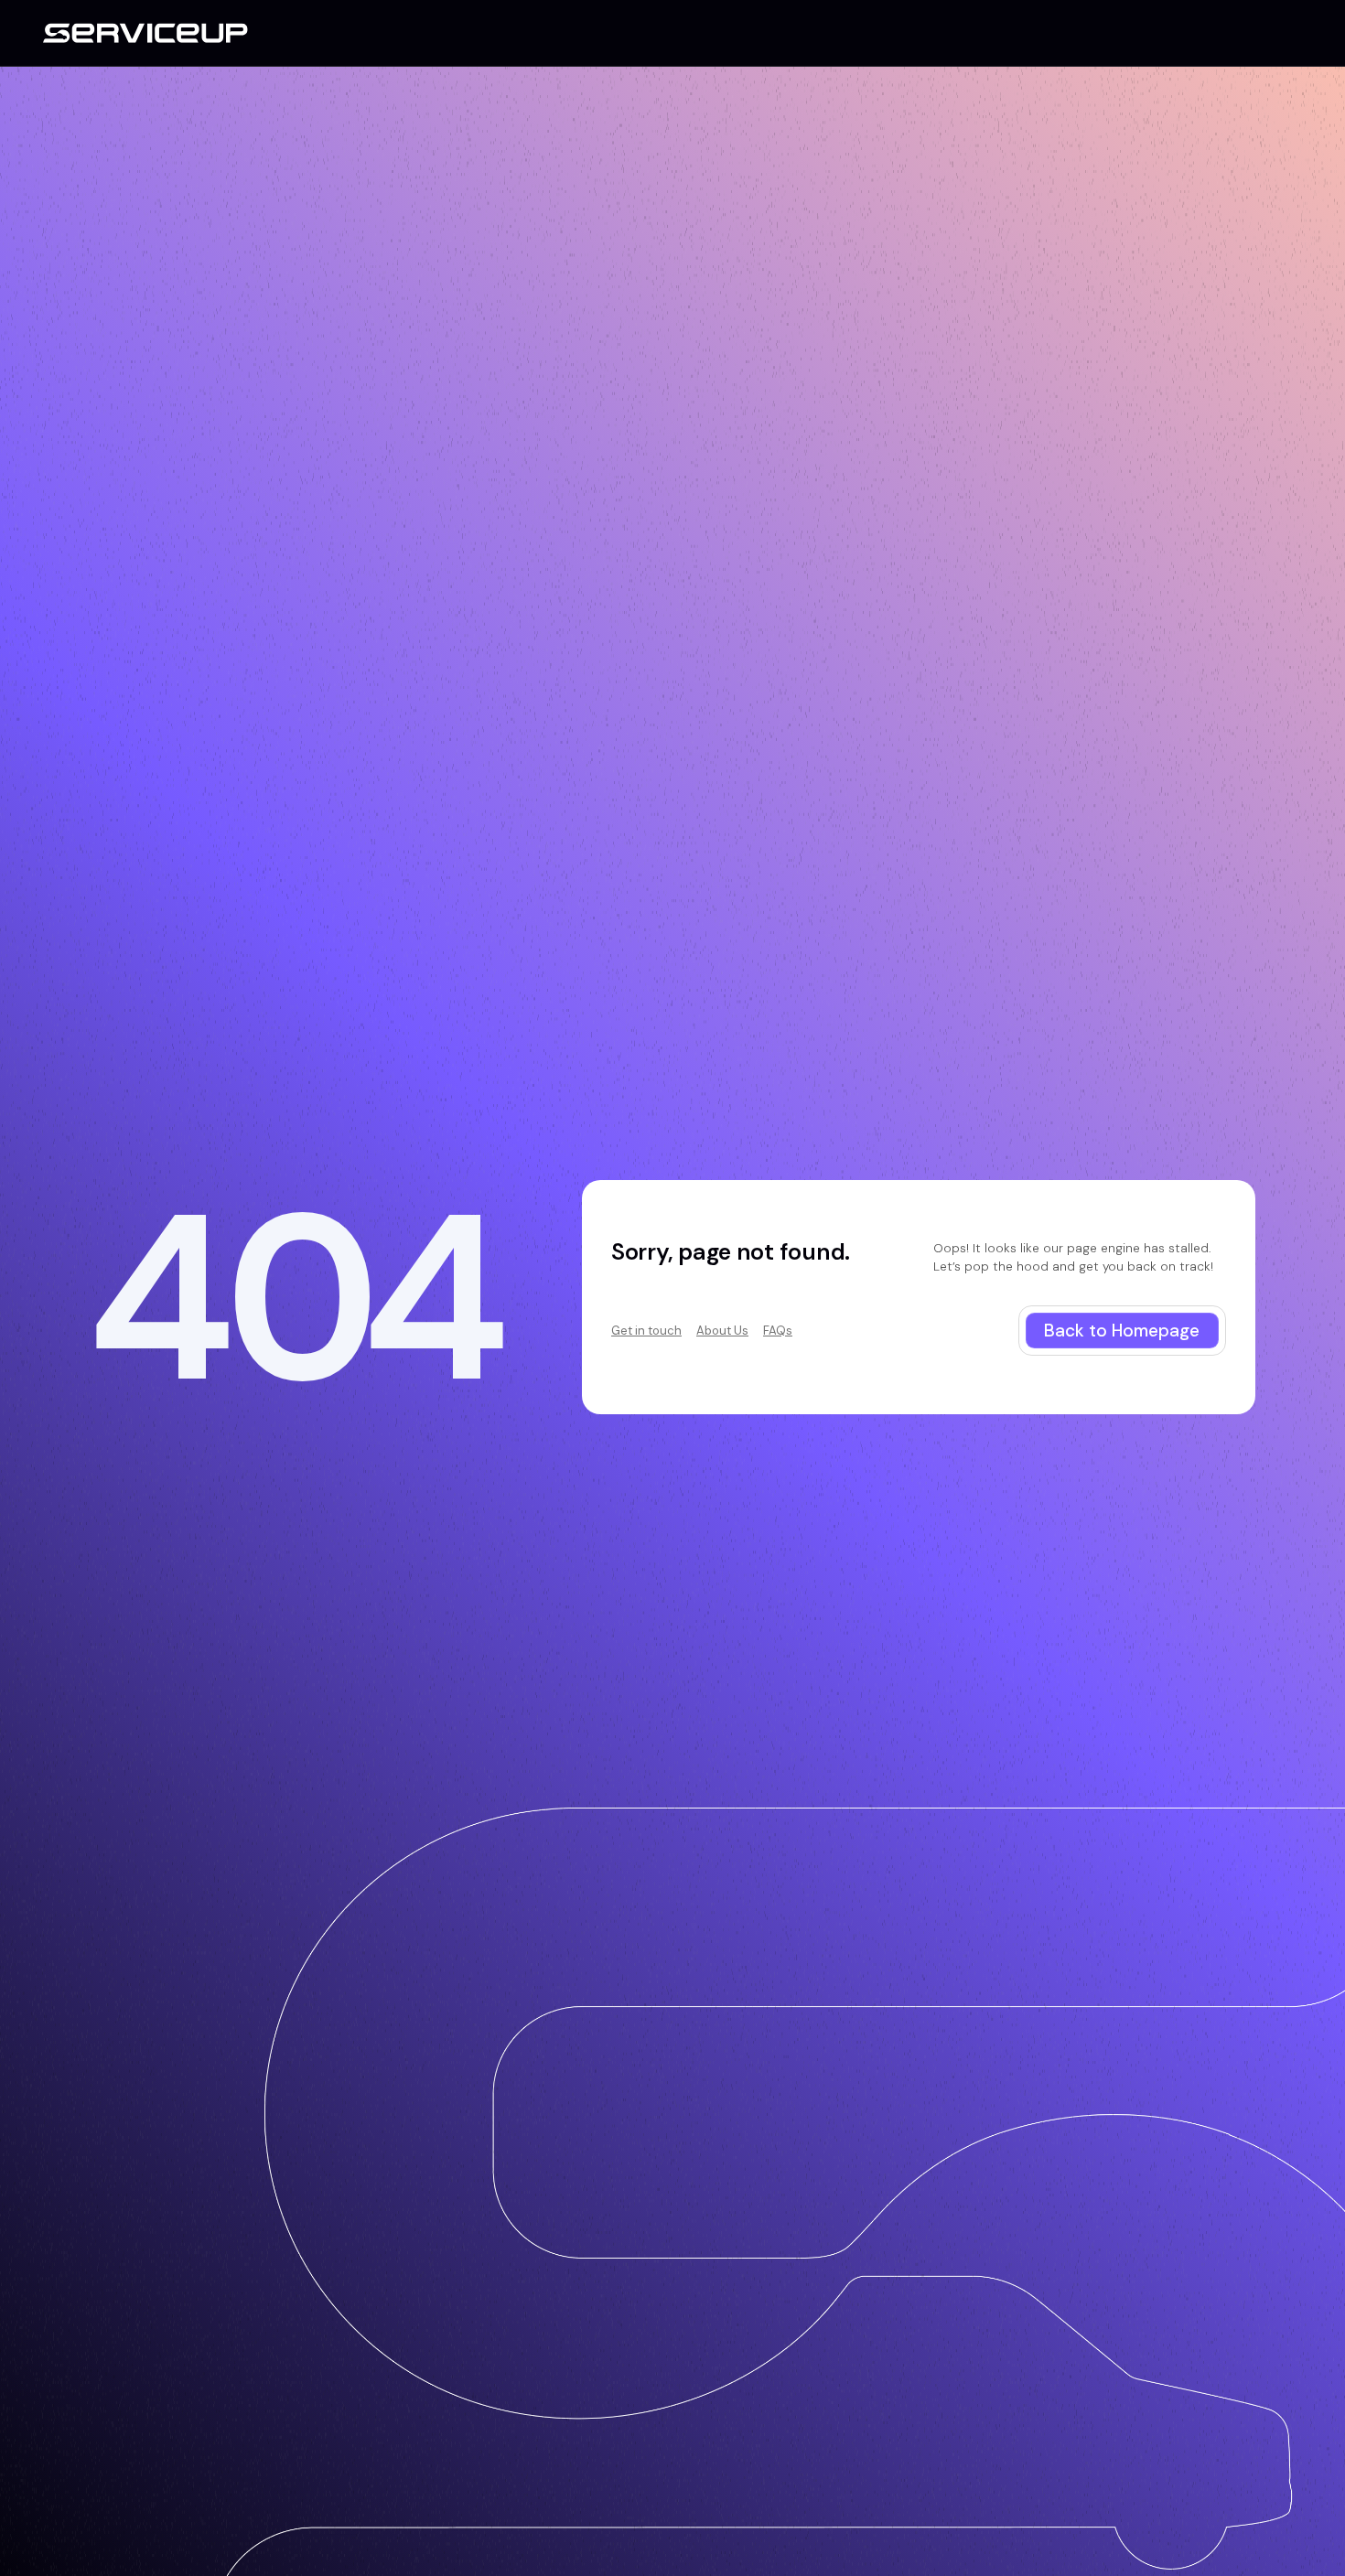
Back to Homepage (1122, 1331)
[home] (145, 33)
